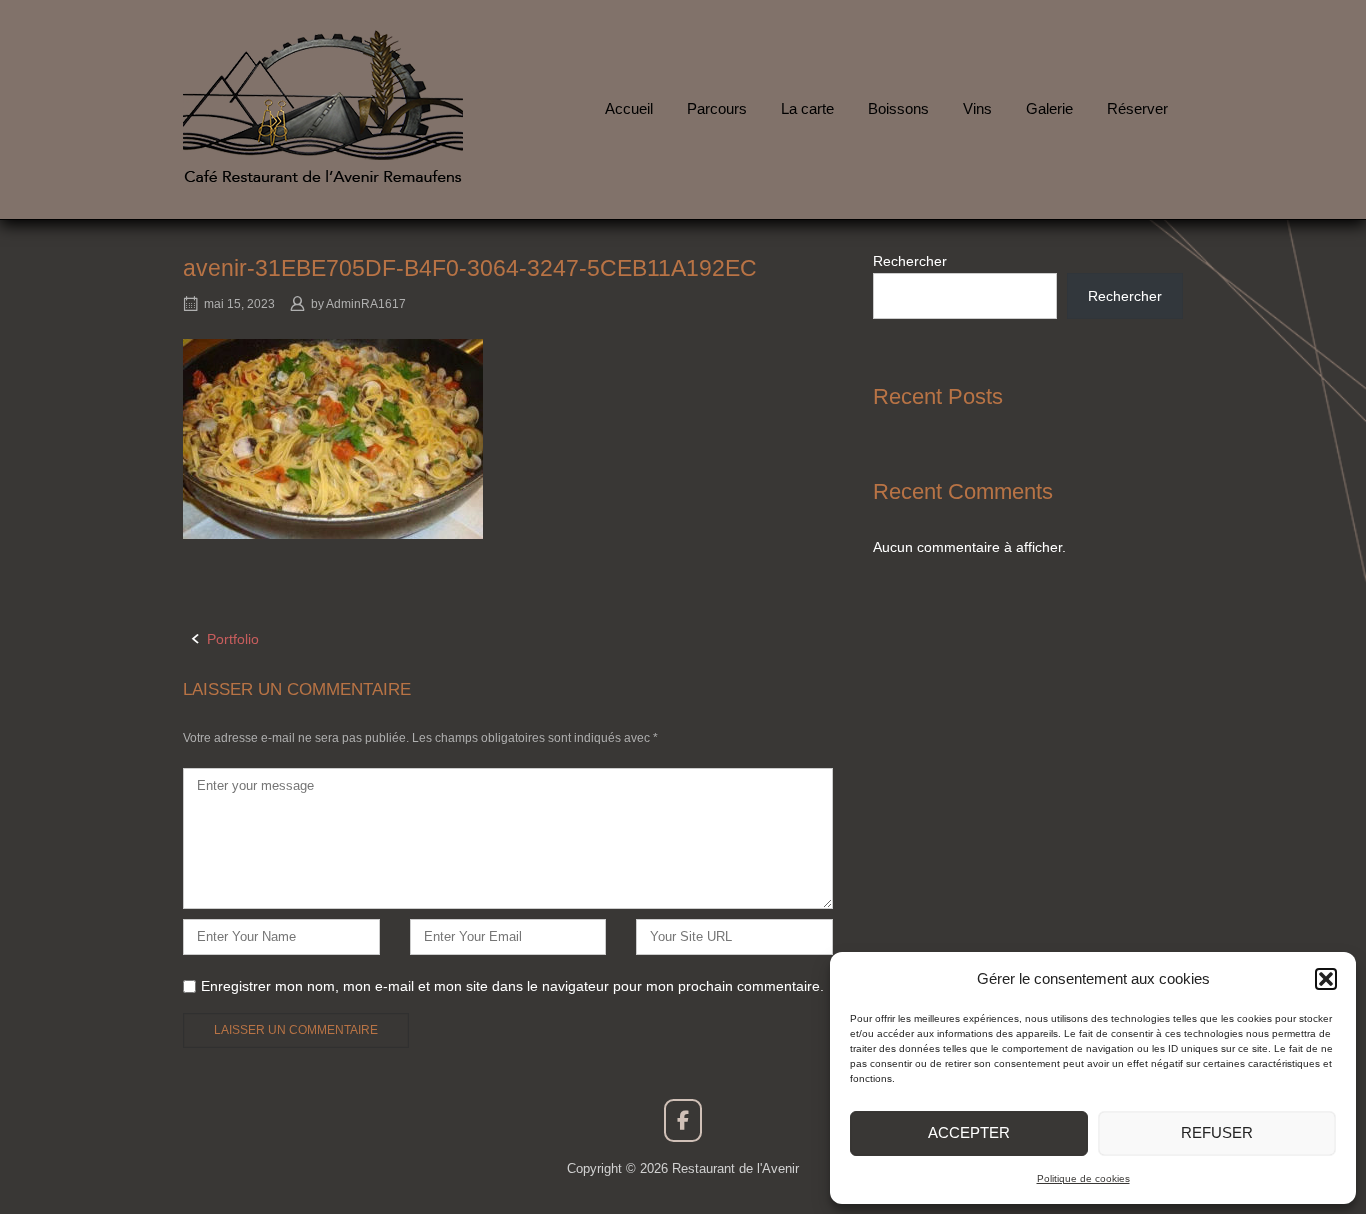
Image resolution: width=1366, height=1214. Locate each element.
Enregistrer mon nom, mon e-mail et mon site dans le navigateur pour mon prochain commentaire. (512, 986)
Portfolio (233, 639)
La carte (807, 108)
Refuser (1217, 1132)
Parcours (717, 108)
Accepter (969, 1132)
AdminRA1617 (366, 304)
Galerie (1049, 108)
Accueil (629, 108)
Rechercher (910, 261)
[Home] (323, 108)
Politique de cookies (1083, 1178)
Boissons (898, 108)
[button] (1326, 979)
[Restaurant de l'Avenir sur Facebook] (683, 1120)
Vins (977, 108)
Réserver (1137, 108)
